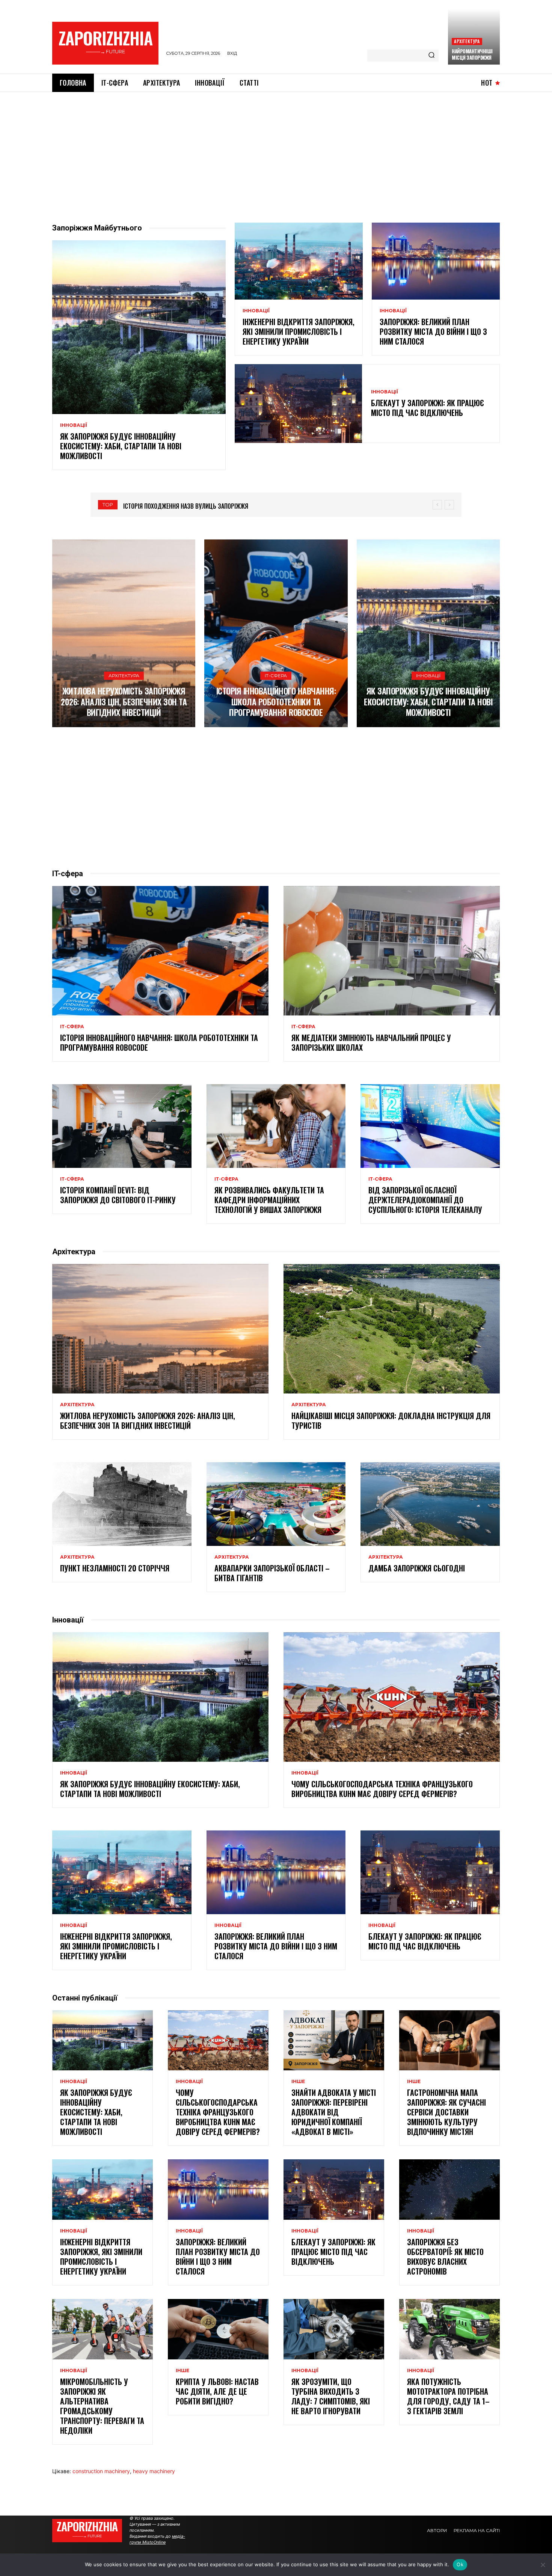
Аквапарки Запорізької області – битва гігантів (272, 1573)
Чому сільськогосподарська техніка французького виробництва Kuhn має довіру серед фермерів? (382, 1789)
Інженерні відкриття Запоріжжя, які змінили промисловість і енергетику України (299, 331)
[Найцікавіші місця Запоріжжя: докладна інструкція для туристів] (392, 1329)
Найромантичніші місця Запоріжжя (472, 54)
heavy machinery (154, 2471)
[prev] (437, 505)
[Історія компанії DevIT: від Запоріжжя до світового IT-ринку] (122, 1126)
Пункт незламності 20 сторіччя (115, 1568)
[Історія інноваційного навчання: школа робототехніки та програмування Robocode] (276, 633)
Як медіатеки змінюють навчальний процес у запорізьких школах (371, 1042)
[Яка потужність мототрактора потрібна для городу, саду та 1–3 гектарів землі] (449, 2329)
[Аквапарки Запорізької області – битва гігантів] (276, 1504)
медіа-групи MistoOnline (157, 2539)
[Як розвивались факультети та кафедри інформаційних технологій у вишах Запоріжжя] (276, 1126)
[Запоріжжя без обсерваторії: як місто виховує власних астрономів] (449, 2190)
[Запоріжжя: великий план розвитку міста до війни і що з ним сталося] (436, 261)
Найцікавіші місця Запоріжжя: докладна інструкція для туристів (391, 1421)
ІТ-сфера (276, 676)
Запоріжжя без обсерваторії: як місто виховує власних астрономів (445, 2257)
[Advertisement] (276, 148)
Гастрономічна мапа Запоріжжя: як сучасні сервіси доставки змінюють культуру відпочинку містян (446, 2112)
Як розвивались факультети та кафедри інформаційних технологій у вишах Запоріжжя (269, 1200)
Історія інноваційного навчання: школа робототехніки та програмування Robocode (276, 701)
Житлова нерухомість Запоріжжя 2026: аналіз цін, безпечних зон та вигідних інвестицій (124, 701)
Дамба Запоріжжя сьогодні (417, 1568)
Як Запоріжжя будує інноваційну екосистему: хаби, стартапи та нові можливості (121, 446)
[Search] (431, 56)
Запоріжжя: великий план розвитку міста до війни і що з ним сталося (433, 331)
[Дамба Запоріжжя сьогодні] (430, 1504)
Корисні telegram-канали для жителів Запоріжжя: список (205, 506)
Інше (298, 2082)
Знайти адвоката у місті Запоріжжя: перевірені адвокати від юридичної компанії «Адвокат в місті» (334, 2112)
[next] (449, 505)
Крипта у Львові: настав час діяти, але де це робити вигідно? (217, 2391)
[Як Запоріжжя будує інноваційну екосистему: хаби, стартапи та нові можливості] (139, 327)
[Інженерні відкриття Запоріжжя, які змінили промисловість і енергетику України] (299, 261)
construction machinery (101, 2471)
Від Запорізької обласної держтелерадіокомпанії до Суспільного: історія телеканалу (425, 1200)
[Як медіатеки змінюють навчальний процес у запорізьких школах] (392, 951)
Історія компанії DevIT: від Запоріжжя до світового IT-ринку (118, 1195)
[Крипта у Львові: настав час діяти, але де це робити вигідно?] (218, 2329)
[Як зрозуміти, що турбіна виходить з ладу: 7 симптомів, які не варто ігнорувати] (334, 2329)
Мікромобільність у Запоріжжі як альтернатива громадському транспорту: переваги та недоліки (102, 2406)
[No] (543, 2565)
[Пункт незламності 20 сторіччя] (122, 1504)
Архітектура (467, 41)
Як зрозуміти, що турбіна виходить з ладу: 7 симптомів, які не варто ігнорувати (331, 2396)
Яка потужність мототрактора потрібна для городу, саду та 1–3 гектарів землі (448, 2396)
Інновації (74, 425)
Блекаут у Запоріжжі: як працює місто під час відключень (428, 408)
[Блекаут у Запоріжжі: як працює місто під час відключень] (298, 404)
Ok (460, 2564)
